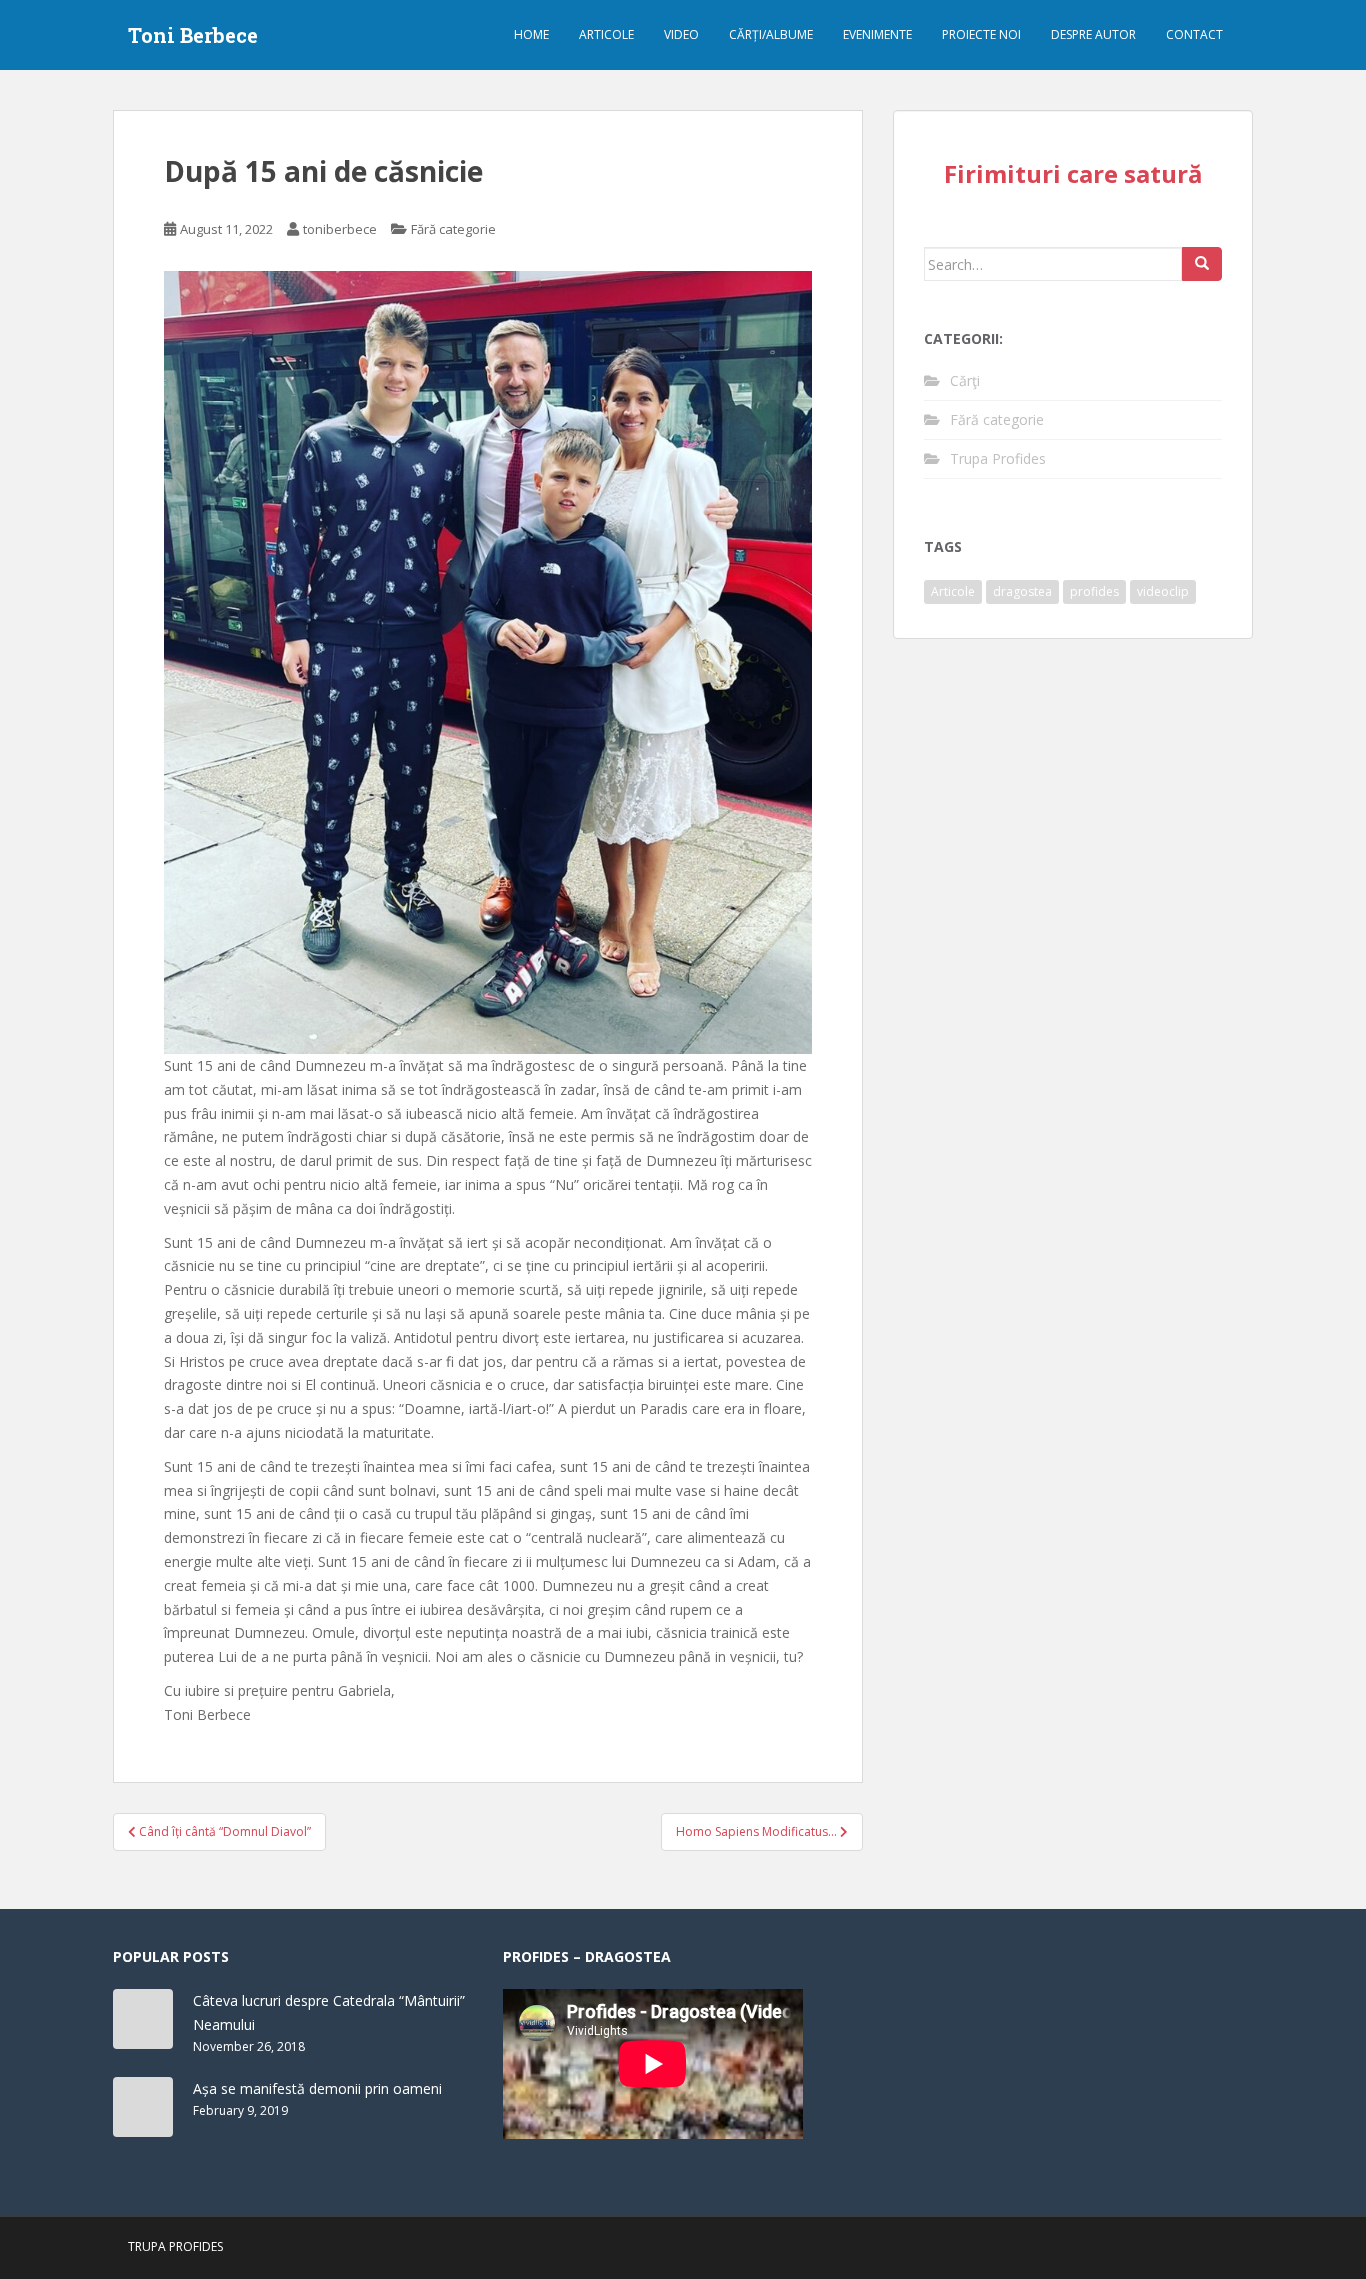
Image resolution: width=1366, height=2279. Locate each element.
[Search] (1202, 264)
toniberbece (340, 229)
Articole (606, 34)
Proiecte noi (981, 34)
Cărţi (965, 380)
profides (1094, 591)
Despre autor (1093, 34)
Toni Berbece (193, 35)
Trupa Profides (998, 458)
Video (681, 34)
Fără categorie (453, 229)
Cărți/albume (771, 34)
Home (531, 34)
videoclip (1163, 591)
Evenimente (877, 34)
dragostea (1022, 591)
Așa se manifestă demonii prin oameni (317, 2088)
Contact (1194, 34)
